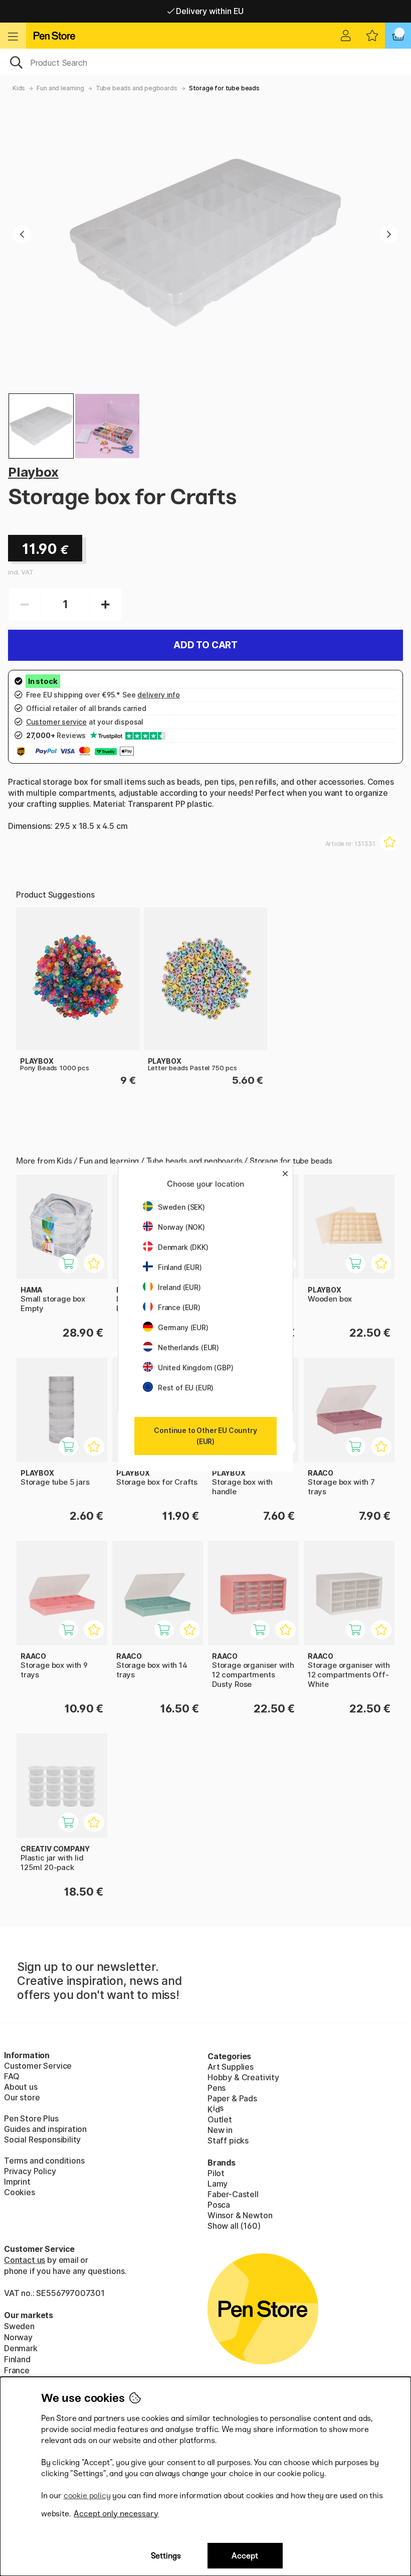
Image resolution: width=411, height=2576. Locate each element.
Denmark (21, 2348)
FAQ (12, 2076)
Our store (22, 2097)
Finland (17, 2359)
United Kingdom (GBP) (195, 1368)
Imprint (17, 2182)
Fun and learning (60, 88)
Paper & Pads (232, 2098)
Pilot (216, 2173)
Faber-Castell (233, 2194)
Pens (217, 2088)
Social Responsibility (42, 2139)
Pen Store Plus (31, 2118)
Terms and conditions (44, 2161)
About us (21, 2087)
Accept (245, 2556)
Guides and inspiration (45, 2129)
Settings (166, 2556)
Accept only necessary (116, 2514)
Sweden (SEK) (181, 1207)
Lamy (218, 2184)
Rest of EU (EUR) (186, 1388)
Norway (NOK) (181, 1227)
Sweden (19, 2326)
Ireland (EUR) (179, 1287)
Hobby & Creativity (243, 2077)
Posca (219, 2205)
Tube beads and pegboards (137, 88)
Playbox (33, 472)
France (17, 2370)
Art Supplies (231, 2067)
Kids (19, 88)
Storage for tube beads (224, 88)
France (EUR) (179, 1307)
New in (220, 2130)
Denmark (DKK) (183, 1247)
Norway (18, 2337)
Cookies (20, 2192)
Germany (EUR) (183, 1327)
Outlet (220, 2119)
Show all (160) (234, 2226)
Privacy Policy (30, 2171)
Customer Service (38, 2066)
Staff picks (228, 2140)
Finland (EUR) (180, 1267)
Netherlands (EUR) (188, 1347)
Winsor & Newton (240, 2215)
